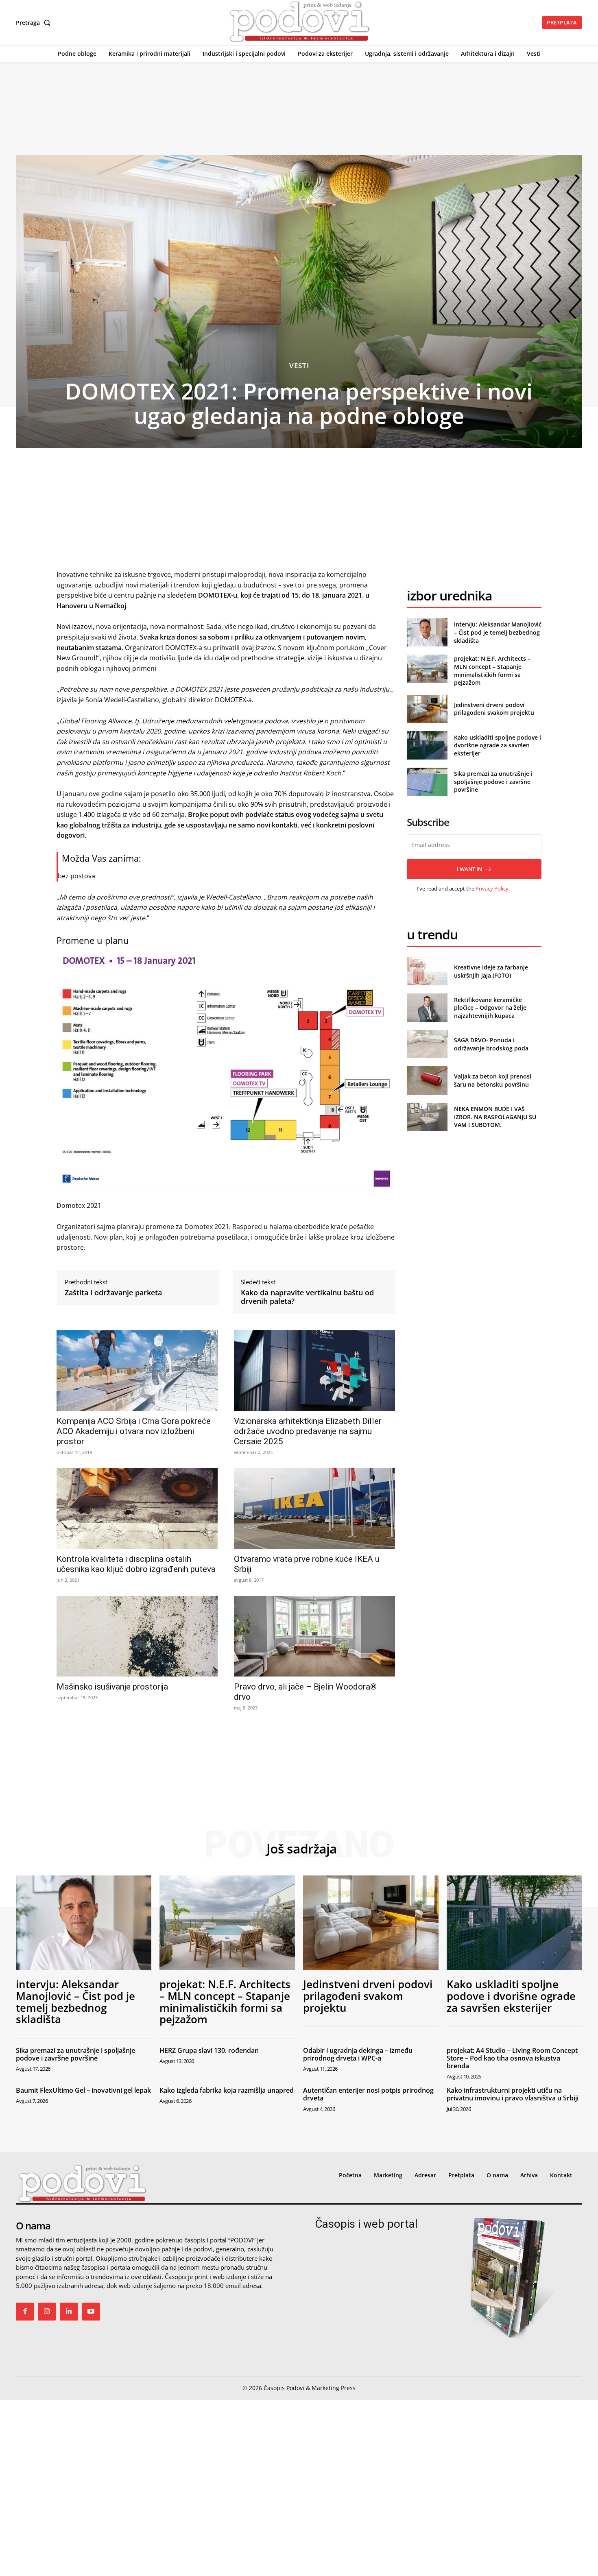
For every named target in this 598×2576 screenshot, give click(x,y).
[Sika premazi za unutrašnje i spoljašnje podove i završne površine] (427, 782)
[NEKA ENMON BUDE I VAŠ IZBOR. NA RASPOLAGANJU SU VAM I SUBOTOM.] (427, 1117)
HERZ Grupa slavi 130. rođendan (209, 2050)
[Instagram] (47, 2312)
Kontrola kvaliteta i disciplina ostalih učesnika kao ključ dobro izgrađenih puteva (136, 1564)
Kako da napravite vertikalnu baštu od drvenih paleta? (307, 1297)
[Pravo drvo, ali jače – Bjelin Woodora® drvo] (314, 1636)
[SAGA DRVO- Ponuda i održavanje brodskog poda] (427, 1044)
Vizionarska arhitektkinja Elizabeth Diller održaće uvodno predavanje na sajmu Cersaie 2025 (308, 1431)
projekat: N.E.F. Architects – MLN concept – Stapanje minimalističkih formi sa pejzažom (492, 670)
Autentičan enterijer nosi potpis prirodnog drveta (368, 2094)
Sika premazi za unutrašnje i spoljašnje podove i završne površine (493, 782)
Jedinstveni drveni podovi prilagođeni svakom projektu (494, 709)
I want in (469, 869)
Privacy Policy (492, 889)
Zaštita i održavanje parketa (113, 1293)
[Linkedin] (69, 2312)
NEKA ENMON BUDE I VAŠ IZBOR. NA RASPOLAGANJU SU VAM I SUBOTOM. (495, 1117)
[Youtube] (91, 2312)
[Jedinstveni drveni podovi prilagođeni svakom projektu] (427, 709)
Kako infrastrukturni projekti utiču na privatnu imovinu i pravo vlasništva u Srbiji (513, 2094)
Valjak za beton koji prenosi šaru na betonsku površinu (493, 1080)
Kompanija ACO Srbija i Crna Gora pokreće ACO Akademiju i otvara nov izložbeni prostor (134, 1431)
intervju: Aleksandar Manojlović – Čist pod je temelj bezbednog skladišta (498, 632)
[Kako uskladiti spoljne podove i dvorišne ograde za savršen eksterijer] (427, 745)
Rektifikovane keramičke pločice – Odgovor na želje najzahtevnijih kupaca (490, 1008)
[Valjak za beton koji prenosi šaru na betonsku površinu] (427, 1080)
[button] (35, 23)
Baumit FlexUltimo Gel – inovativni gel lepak (83, 2090)
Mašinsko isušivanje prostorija (112, 1687)
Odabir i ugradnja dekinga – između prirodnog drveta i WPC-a (358, 2054)
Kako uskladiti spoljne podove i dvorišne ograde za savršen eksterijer (498, 745)
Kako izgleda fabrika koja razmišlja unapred (227, 2090)
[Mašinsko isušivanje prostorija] (137, 1636)
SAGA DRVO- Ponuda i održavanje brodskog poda (491, 1044)
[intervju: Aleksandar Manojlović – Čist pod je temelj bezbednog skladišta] (427, 632)
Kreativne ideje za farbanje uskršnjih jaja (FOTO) (491, 971)
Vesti (299, 366)
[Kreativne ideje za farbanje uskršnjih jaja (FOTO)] (427, 971)
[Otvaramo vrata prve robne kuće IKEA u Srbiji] (314, 1508)
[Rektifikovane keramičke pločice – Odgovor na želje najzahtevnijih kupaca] (427, 1007)
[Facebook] (25, 2312)
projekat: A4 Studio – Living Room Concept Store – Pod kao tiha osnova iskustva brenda (512, 2058)
